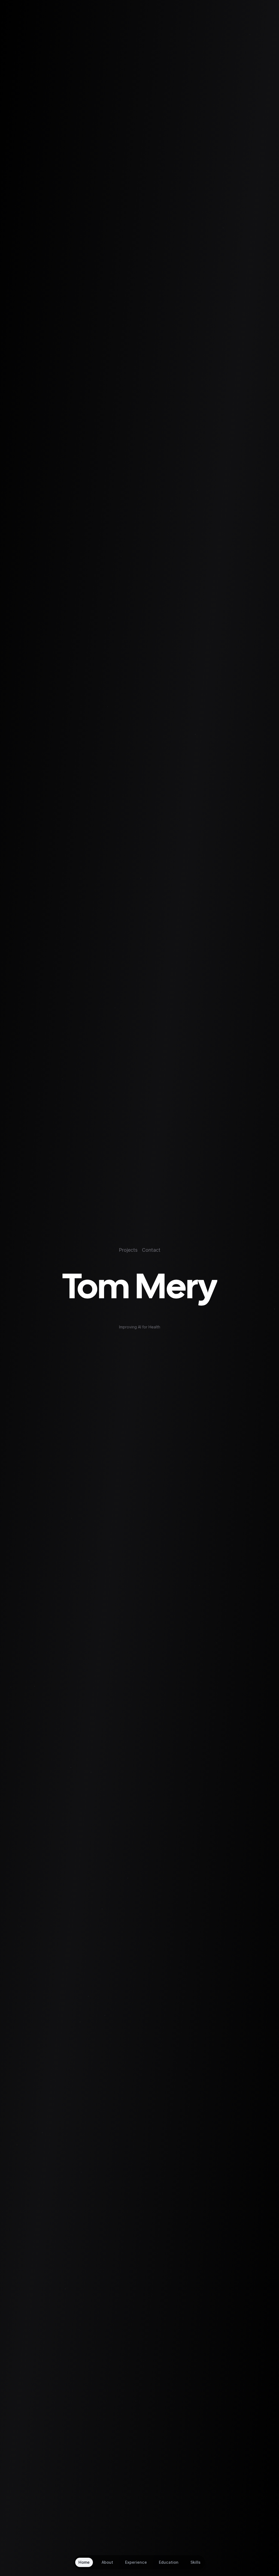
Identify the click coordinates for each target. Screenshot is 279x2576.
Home (84, 2562)
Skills (195, 2562)
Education (169, 2562)
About (107, 2562)
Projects (128, 1250)
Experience (136, 2562)
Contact (151, 1250)
